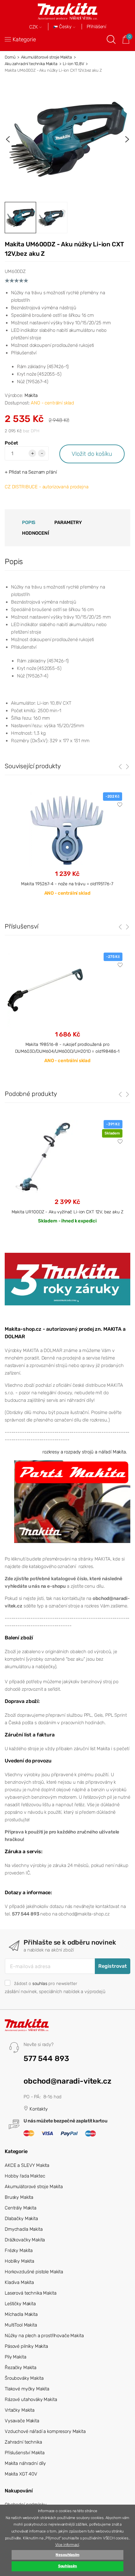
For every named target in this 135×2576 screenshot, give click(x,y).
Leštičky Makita (20, 2304)
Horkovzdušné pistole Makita (34, 2272)
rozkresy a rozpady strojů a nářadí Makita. (85, 1452)
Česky (65, 27)
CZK (34, 27)
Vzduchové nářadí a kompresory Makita (45, 2431)
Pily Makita (15, 2357)
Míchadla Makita (21, 2314)
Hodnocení (35, 533)
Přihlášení (97, 27)
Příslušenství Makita (25, 2453)
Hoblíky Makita (19, 2261)
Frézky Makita (19, 2250)
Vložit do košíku (92, 454)
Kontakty (38, 2109)
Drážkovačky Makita (25, 2240)
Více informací (67, 2545)
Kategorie (24, 39)
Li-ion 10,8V (73, 64)
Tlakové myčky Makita (27, 2389)
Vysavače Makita (22, 2421)
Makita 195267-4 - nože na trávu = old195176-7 (67, 884)
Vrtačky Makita (20, 2410)
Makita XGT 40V (21, 2474)
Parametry (68, 522)
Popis (29, 522)
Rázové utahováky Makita (31, 2399)
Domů (10, 57)
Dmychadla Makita (24, 2229)
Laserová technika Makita (30, 2293)
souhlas (40, 1983)
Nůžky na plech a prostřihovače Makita (44, 2336)
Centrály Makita (21, 2208)
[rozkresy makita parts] (72, 1501)
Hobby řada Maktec (25, 2176)
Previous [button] (8, 139)
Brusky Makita (19, 2197)
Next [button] (127, 139)
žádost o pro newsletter (46, 1983)
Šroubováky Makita (24, 2378)
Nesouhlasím (67, 2555)
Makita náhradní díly (25, 2463)
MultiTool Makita (21, 2325)
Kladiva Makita (19, 2282)
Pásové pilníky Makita (26, 2346)
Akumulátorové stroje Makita (46, 57)
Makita (31, 395)
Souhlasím (68, 2566)
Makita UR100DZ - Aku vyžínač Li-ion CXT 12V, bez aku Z (67, 1212)
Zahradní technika (23, 2442)
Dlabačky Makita (21, 2219)
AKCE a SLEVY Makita (27, 2165)
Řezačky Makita (21, 2368)
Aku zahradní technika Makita (31, 64)
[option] (67, 139)
